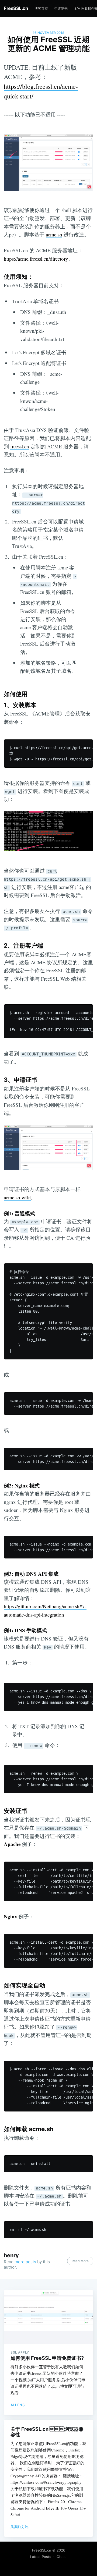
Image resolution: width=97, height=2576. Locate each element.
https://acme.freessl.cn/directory (36, 259)
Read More (80, 2261)
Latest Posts (41, 2557)
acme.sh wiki (17, 1197)
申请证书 (61, 8)
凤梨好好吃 (20, 2527)
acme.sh (54, 234)
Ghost (62, 2557)
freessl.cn (20, 446)
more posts (25, 2262)
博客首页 (41, 8)
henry (11, 2255)
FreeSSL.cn (16, 8)
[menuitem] (41, 8)
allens (18, 2405)
